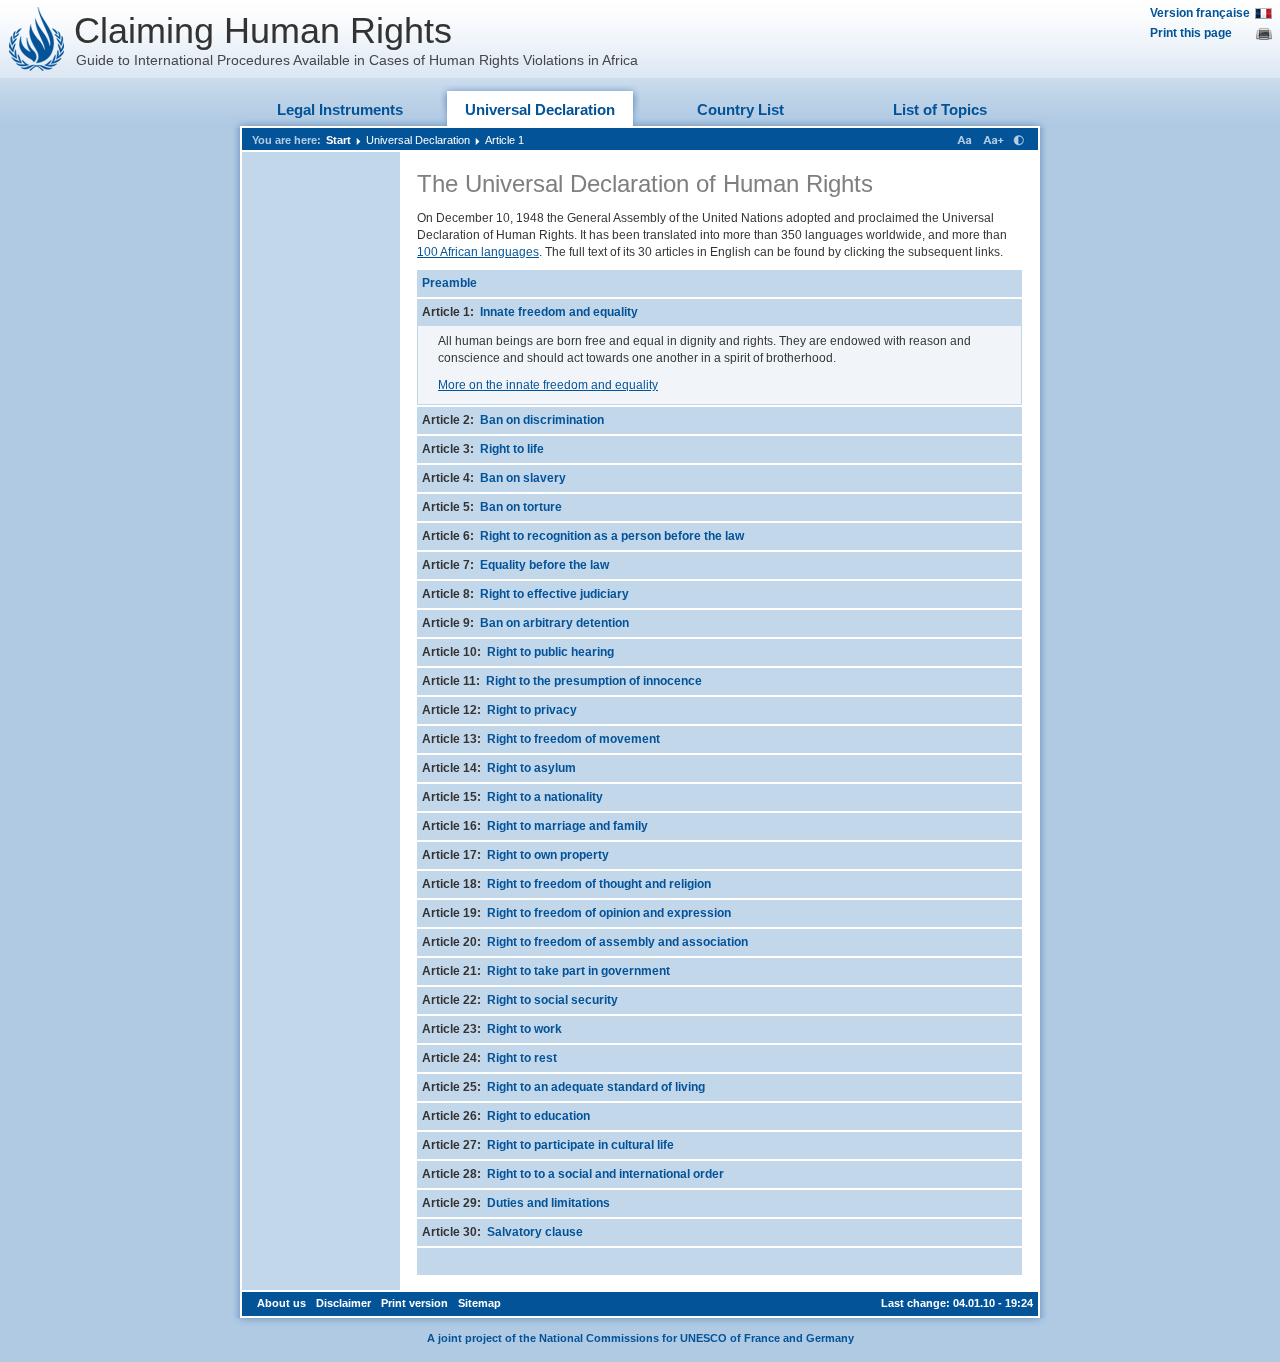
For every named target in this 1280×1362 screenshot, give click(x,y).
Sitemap (479, 1303)
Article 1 (504, 140)
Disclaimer (343, 1303)
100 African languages (478, 252)
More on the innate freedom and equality (548, 385)
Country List (740, 109)
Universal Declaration (540, 109)
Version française (1200, 13)
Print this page (1191, 33)
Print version (414, 1303)
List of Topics (940, 109)
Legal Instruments (340, 109)
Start (338, 140)
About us (281, 1303)
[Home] (37, 39)
